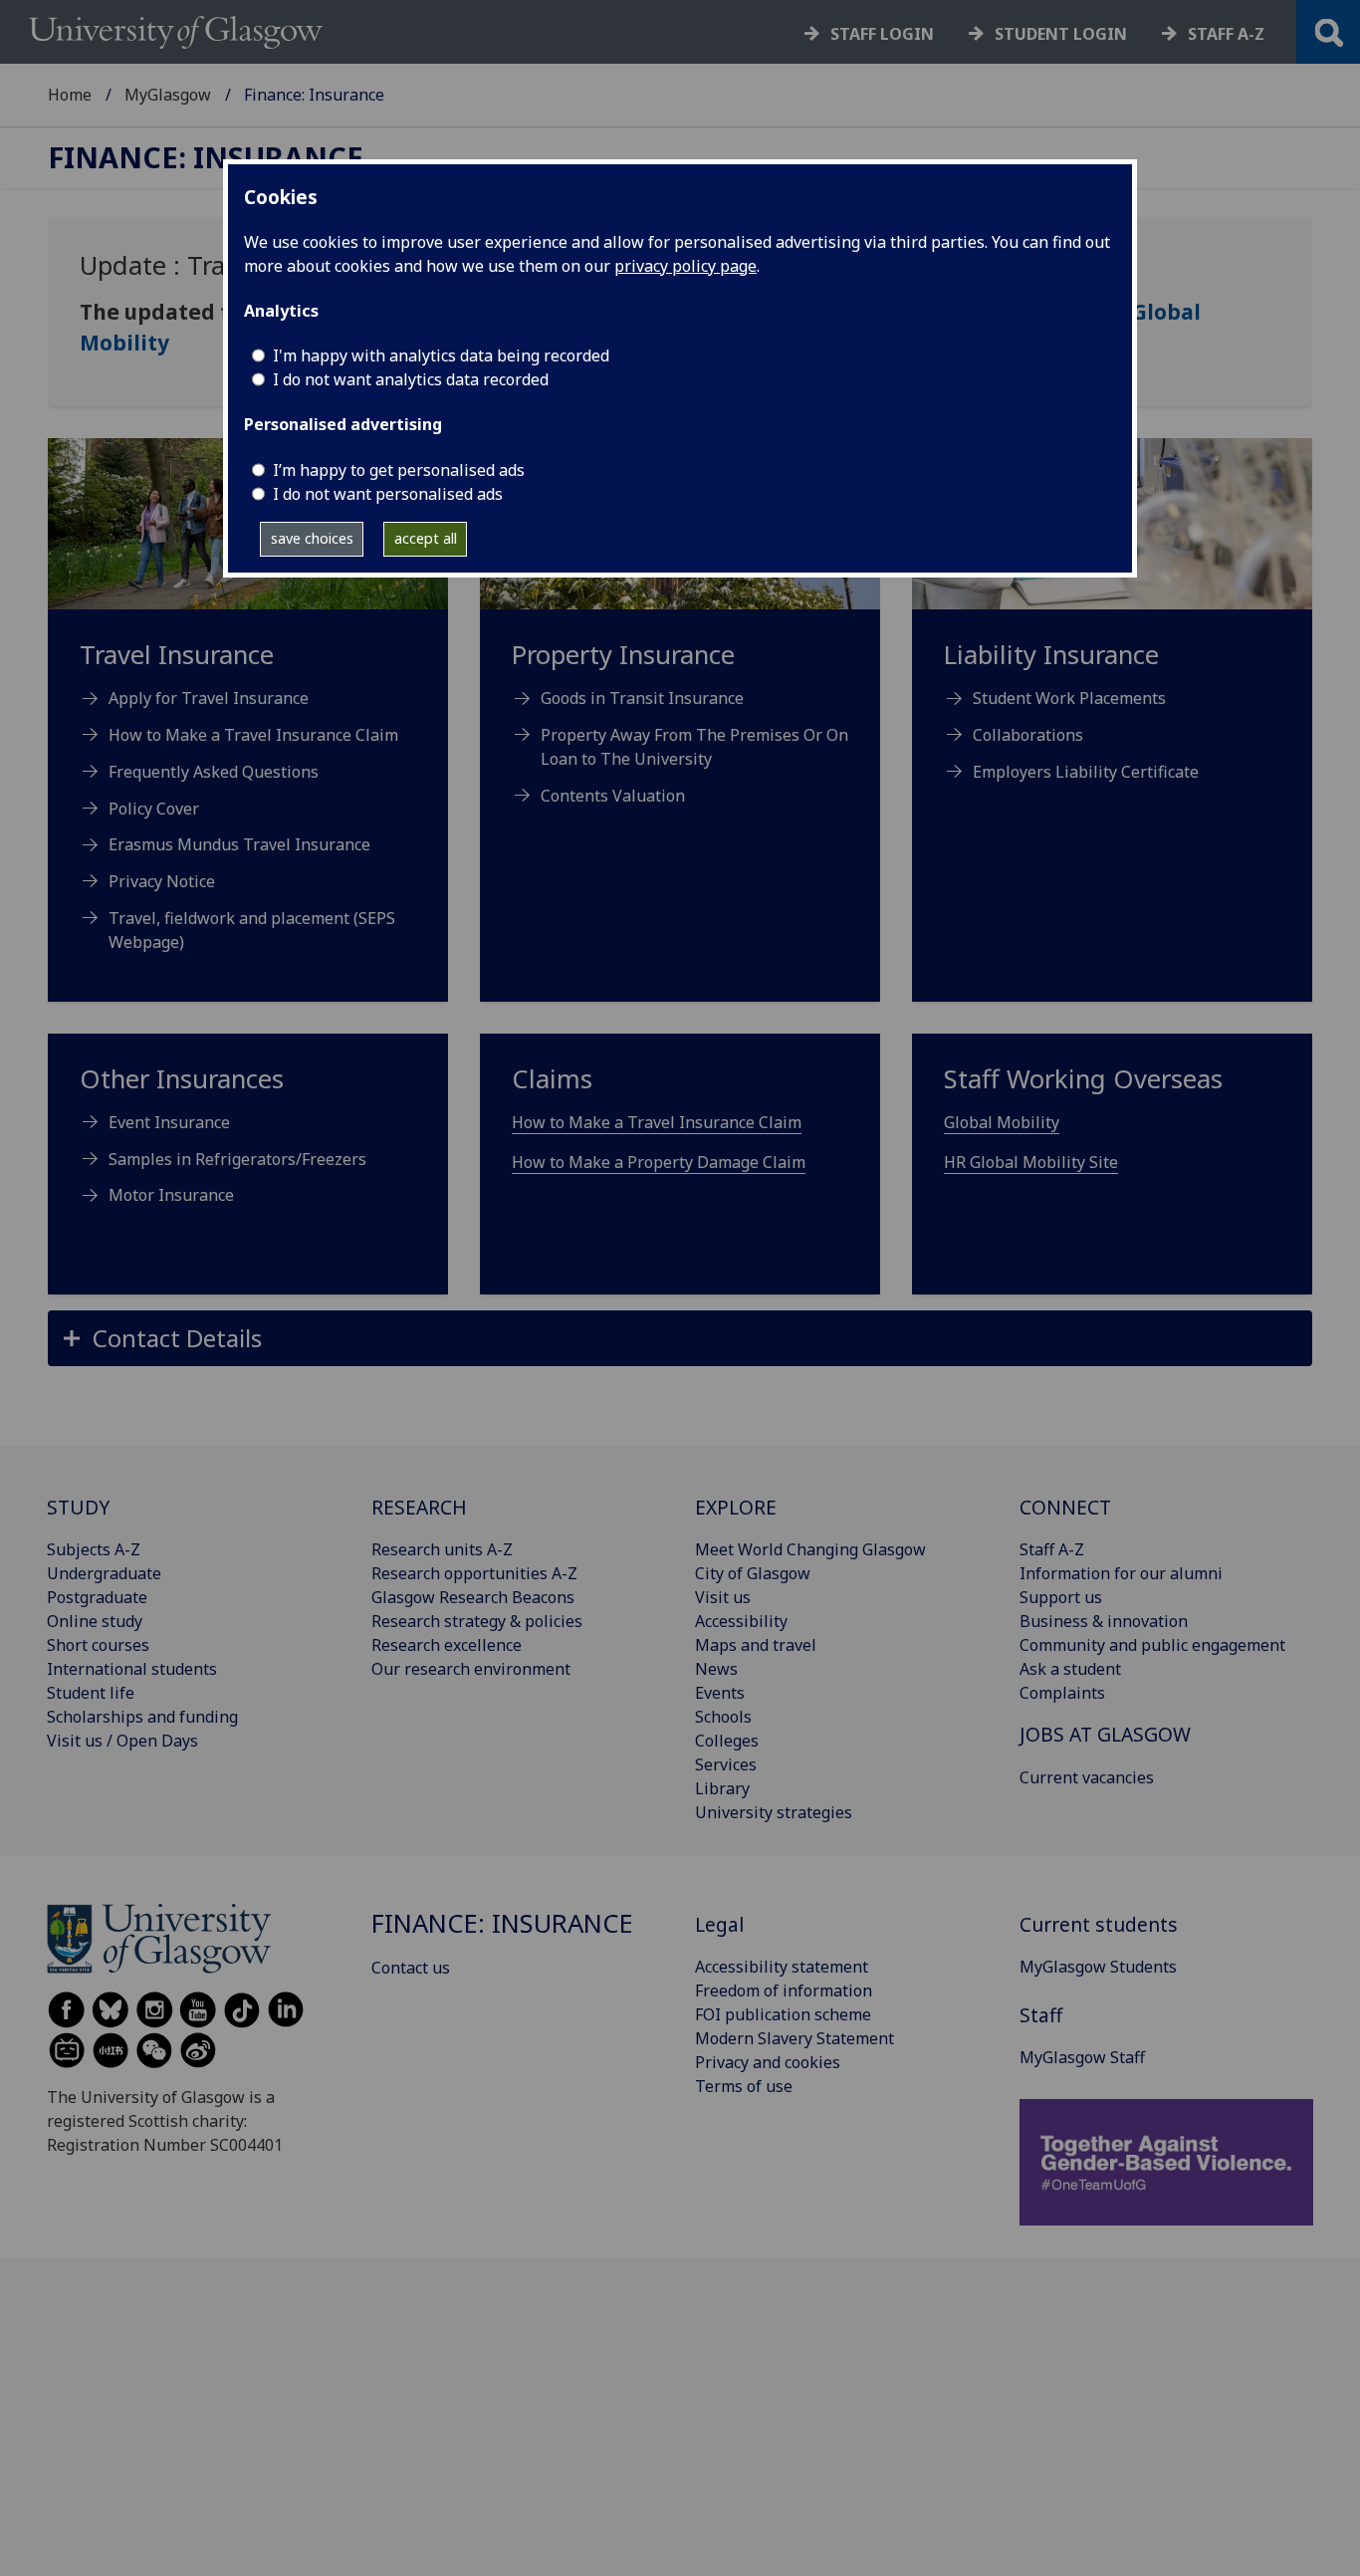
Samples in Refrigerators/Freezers (237, 1159)
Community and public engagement (1152, 1645)
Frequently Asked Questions (214, 772)
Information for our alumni (1121, 1573)
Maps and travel (756, 1645)
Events (720, 1693)
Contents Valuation (613, 796)
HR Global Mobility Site (1031, 1162)
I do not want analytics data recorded (411, 379)
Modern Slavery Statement (794, 2038)
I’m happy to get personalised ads (399, 470)
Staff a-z (1226, 34)
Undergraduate (104, 1573)
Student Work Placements (1069, 698)
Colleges (727, 1741)
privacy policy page (685, 266)
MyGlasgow (168, 95)
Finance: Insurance (206, 158)
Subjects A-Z (94, 1549)
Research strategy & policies (477, 1621)
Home (70, 95)
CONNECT (1065, 1507)
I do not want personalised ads (388, 494)
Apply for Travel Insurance (209, 698)
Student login (1061, 34)
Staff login (882, 34)
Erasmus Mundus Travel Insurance (239, 844)
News (716, 1669)
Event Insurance (169, 1122)
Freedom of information (784, 1991)
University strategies (774, 1812)
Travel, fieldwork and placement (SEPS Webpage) (252, 930)
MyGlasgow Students (1098, 1967)
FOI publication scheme (783, 2014)
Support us (1061, 1597)
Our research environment (471, 1669)
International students (132, 1669)
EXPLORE (736, 1507)
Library (722, 1788)
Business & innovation (1104, 1621)
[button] (680, 1338)
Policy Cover (154, 809)
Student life (91, 1693)
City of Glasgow (753, 1573)
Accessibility (741, 1621)
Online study (95, 1621)
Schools (723, 1717)
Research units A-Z (442, 1549)
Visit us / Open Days (122, 1741)
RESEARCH (419, 1507)
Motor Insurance (171, 1195)
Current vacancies (1087, 1777)
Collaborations (1028, 735)
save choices (312, 538)
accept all (426, 538)
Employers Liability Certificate (1086, 772)
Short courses (98, 1645)
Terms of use (744, 2086)
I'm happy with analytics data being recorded (441, 355)
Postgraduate (97, 1597)
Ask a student (1070, 1669)
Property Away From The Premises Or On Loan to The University (694, 747)
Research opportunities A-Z (474, 1573)
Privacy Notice (162, 881)
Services (726, 1764)
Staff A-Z (1052, 1549)
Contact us (411, 1968)
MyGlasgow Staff (1082, 2057)
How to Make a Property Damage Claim (659, 1162)
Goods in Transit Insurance (642, 698)
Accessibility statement (782, 1967)
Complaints (1062, 1693)
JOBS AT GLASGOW (1105, 1734)
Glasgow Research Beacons (473, 1597)
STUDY (78, 1507)
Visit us (723, 1597)
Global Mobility (1002, 1122)
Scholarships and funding (142, 1717)
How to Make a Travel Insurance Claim (253, 735)
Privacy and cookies (768, 2062)
